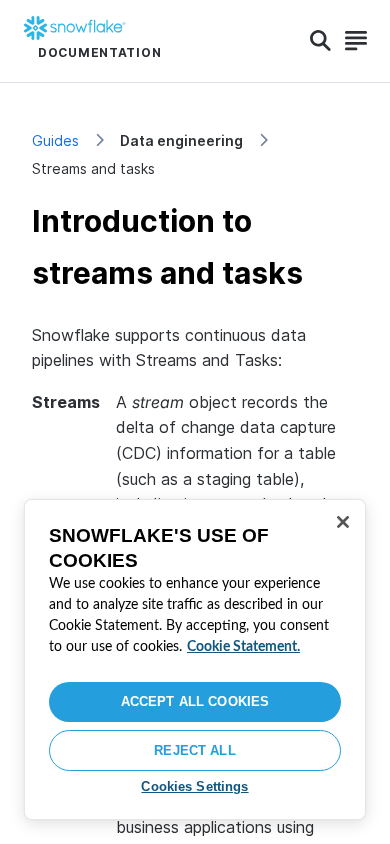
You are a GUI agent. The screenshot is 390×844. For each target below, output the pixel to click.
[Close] (343, 522)
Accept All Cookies (195, 701)
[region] (195, 659)
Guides (55, 140)
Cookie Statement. (243, 647)
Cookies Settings (194, 786)
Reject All (194, 750)
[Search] (320, 41)
